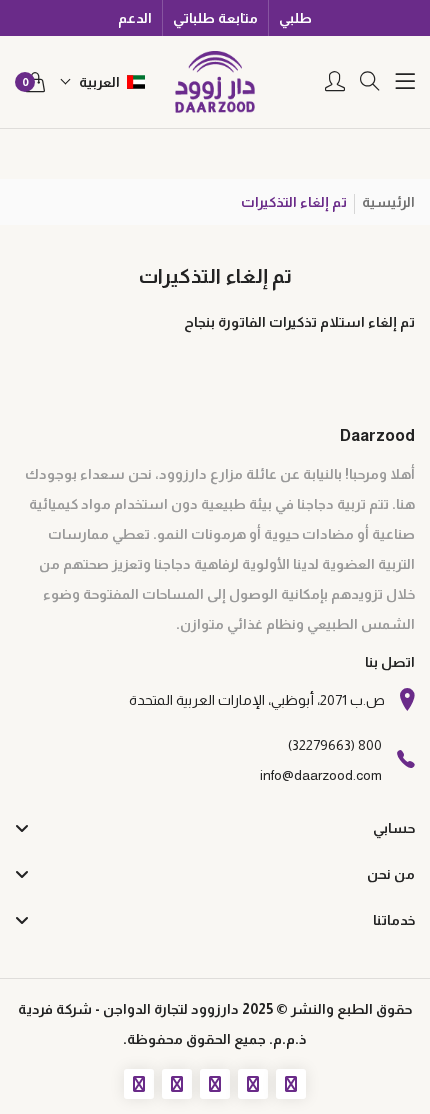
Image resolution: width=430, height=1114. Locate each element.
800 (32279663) (335, 745)
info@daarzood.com (321, 775)
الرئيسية (388, 202)
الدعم (135, 18)
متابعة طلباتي (215, 18)
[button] (102, 82)
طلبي (295, 18)
